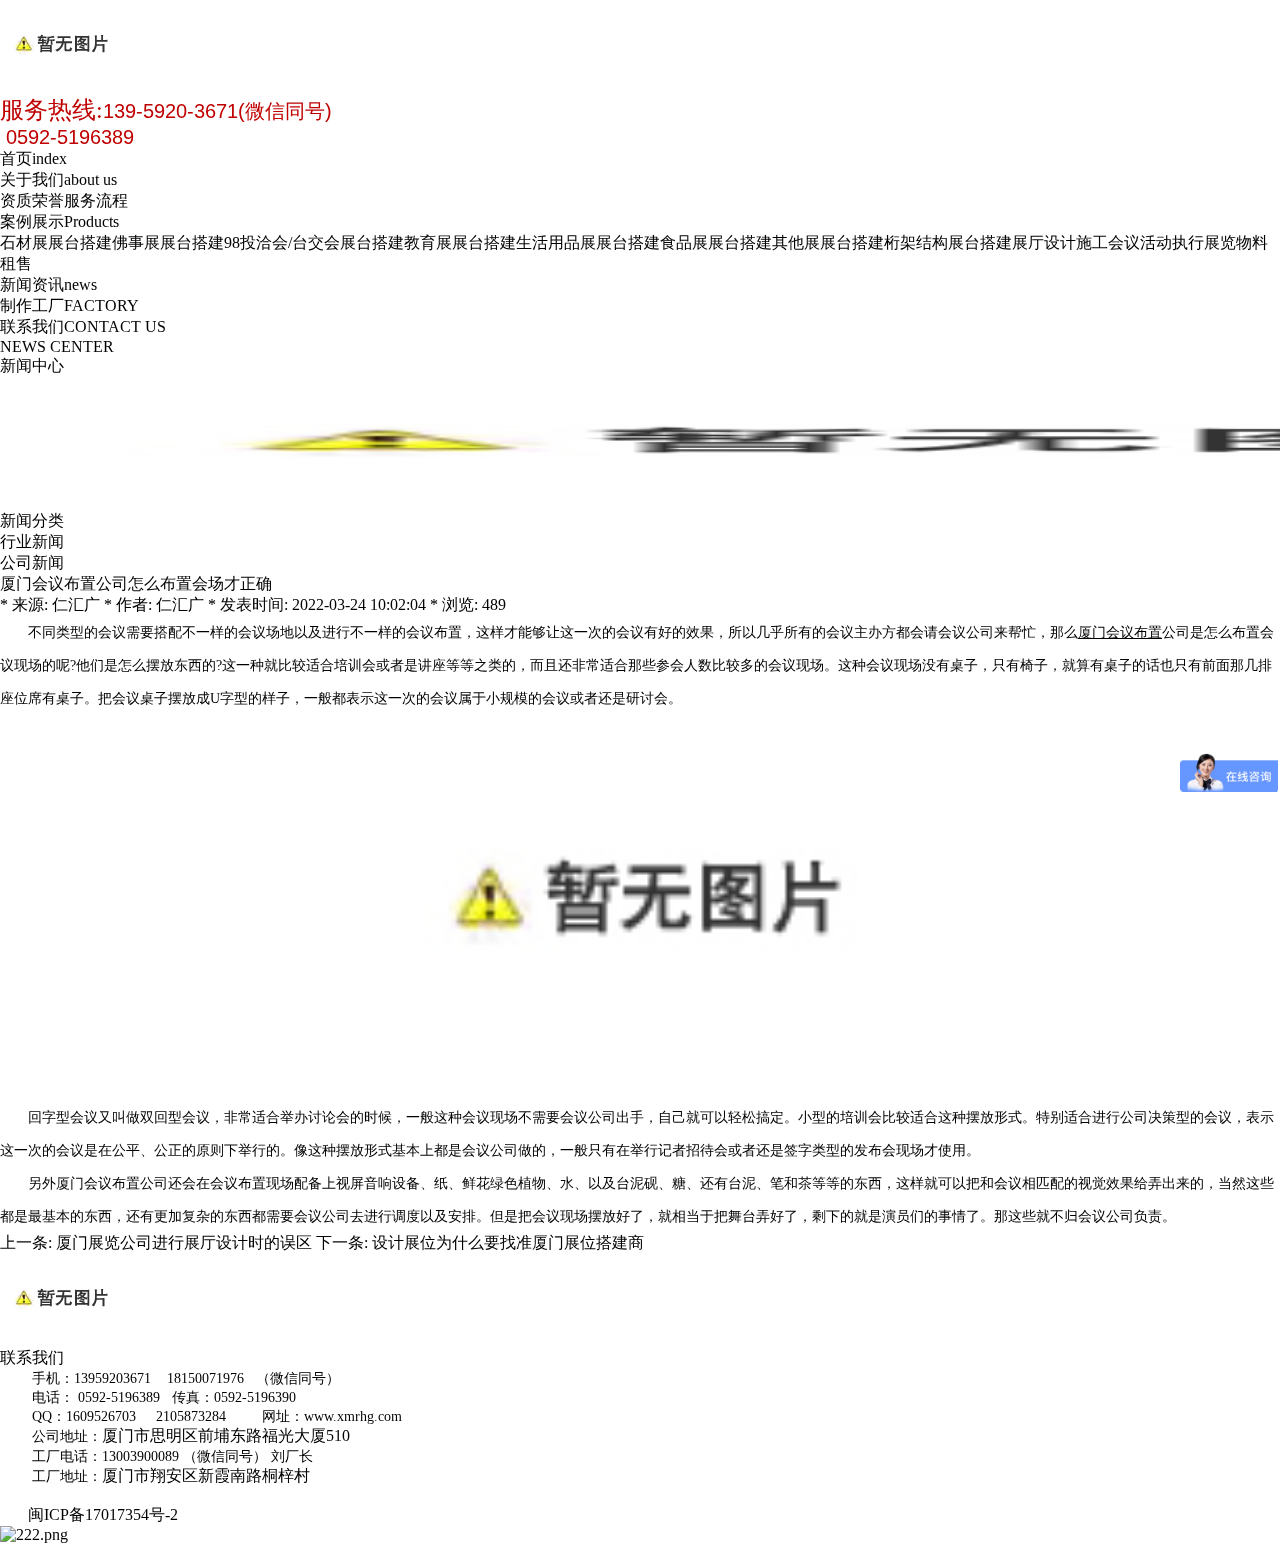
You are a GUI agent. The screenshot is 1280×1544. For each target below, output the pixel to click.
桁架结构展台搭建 (948, 242)
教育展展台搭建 (460, 242)
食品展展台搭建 (716, 242)
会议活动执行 (1156, 242)
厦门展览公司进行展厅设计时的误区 (184, 1242)
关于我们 (58, 179)
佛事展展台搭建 (168, 242)
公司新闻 (32, 562)
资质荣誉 (32, 200)
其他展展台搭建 (828, 242)
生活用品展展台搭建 (588, 242)
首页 (33, 158)
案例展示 (59, 221)
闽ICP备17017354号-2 (107, 1514)
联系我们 (83, 326)
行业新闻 (32, 541)
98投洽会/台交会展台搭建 (314, 242)
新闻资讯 (48, 284)
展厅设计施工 (1060, 242)
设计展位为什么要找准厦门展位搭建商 (508, 1242)
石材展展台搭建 (56, 242)
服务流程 (96, 200)
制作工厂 (69, 305)
